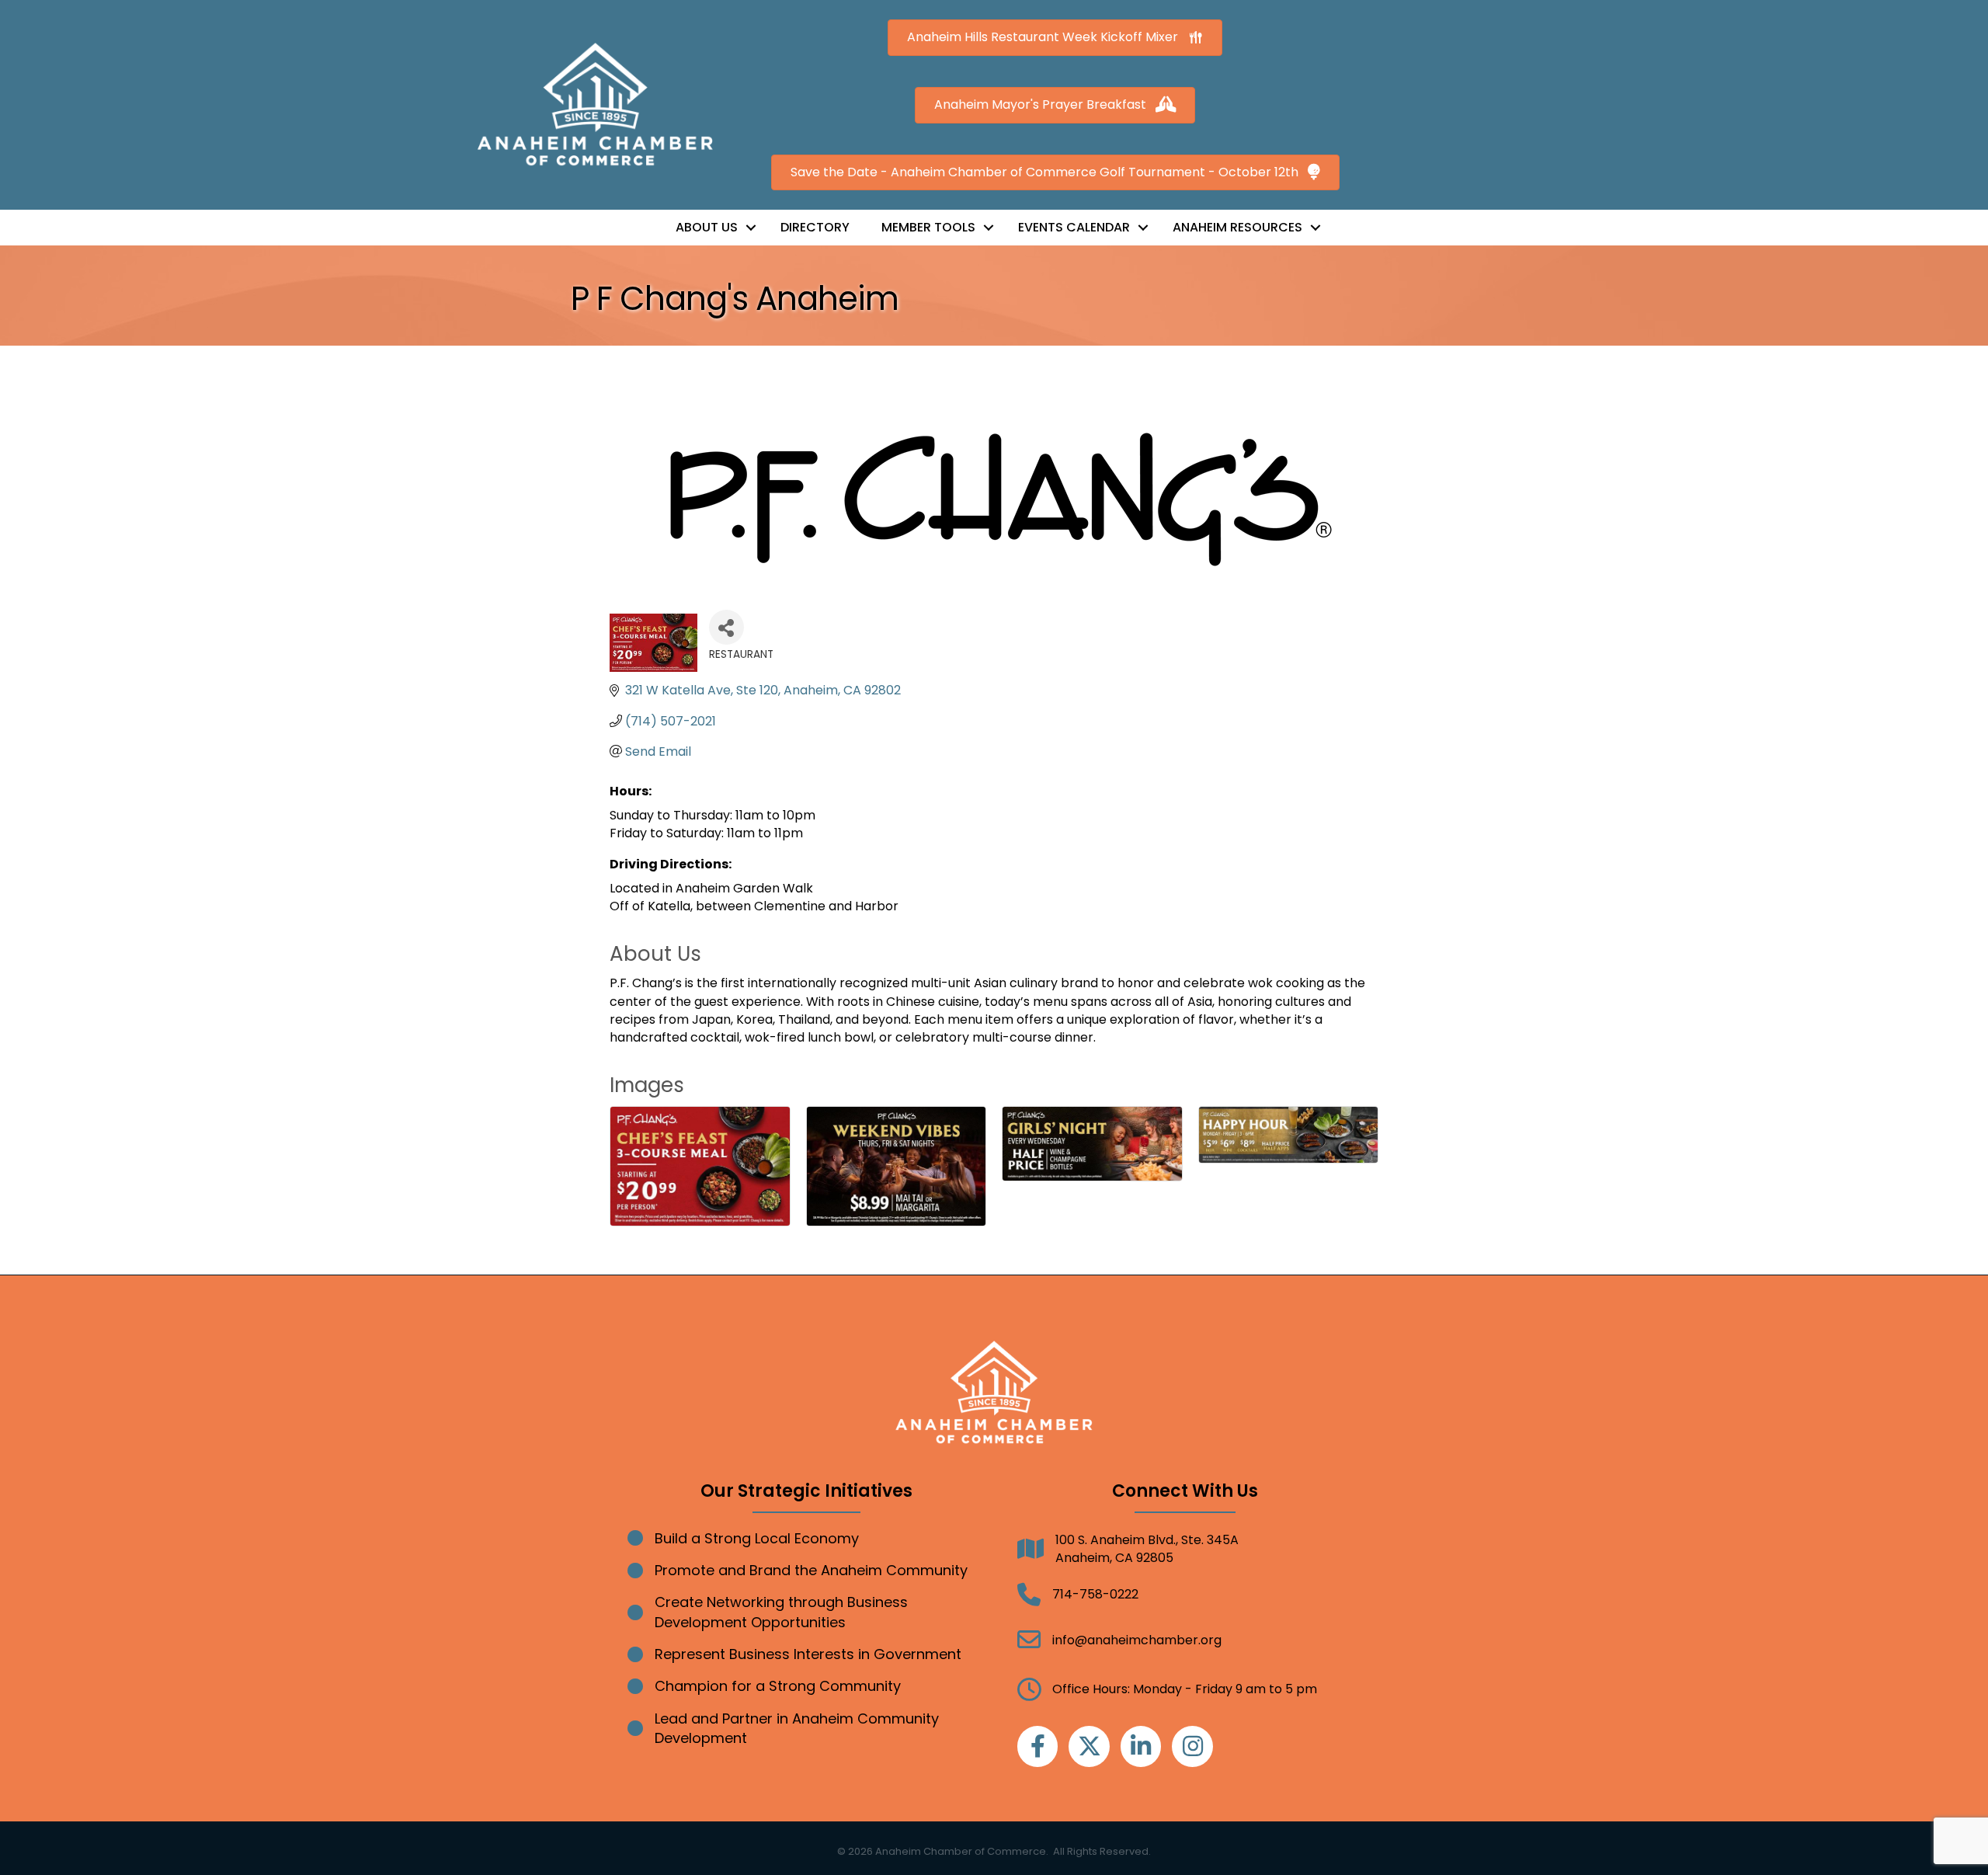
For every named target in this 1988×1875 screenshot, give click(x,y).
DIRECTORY (815, 227)
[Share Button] (726, 627)
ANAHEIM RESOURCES (1237, 227)
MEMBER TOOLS (928, 227)
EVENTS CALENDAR (1074, 227)
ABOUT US (707, 227)
